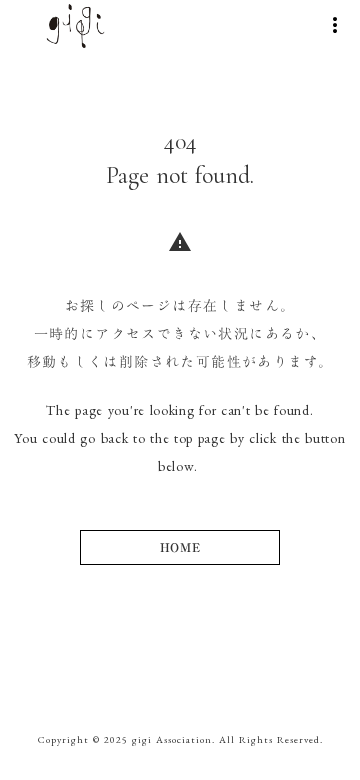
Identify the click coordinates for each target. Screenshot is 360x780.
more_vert (335, 25)
